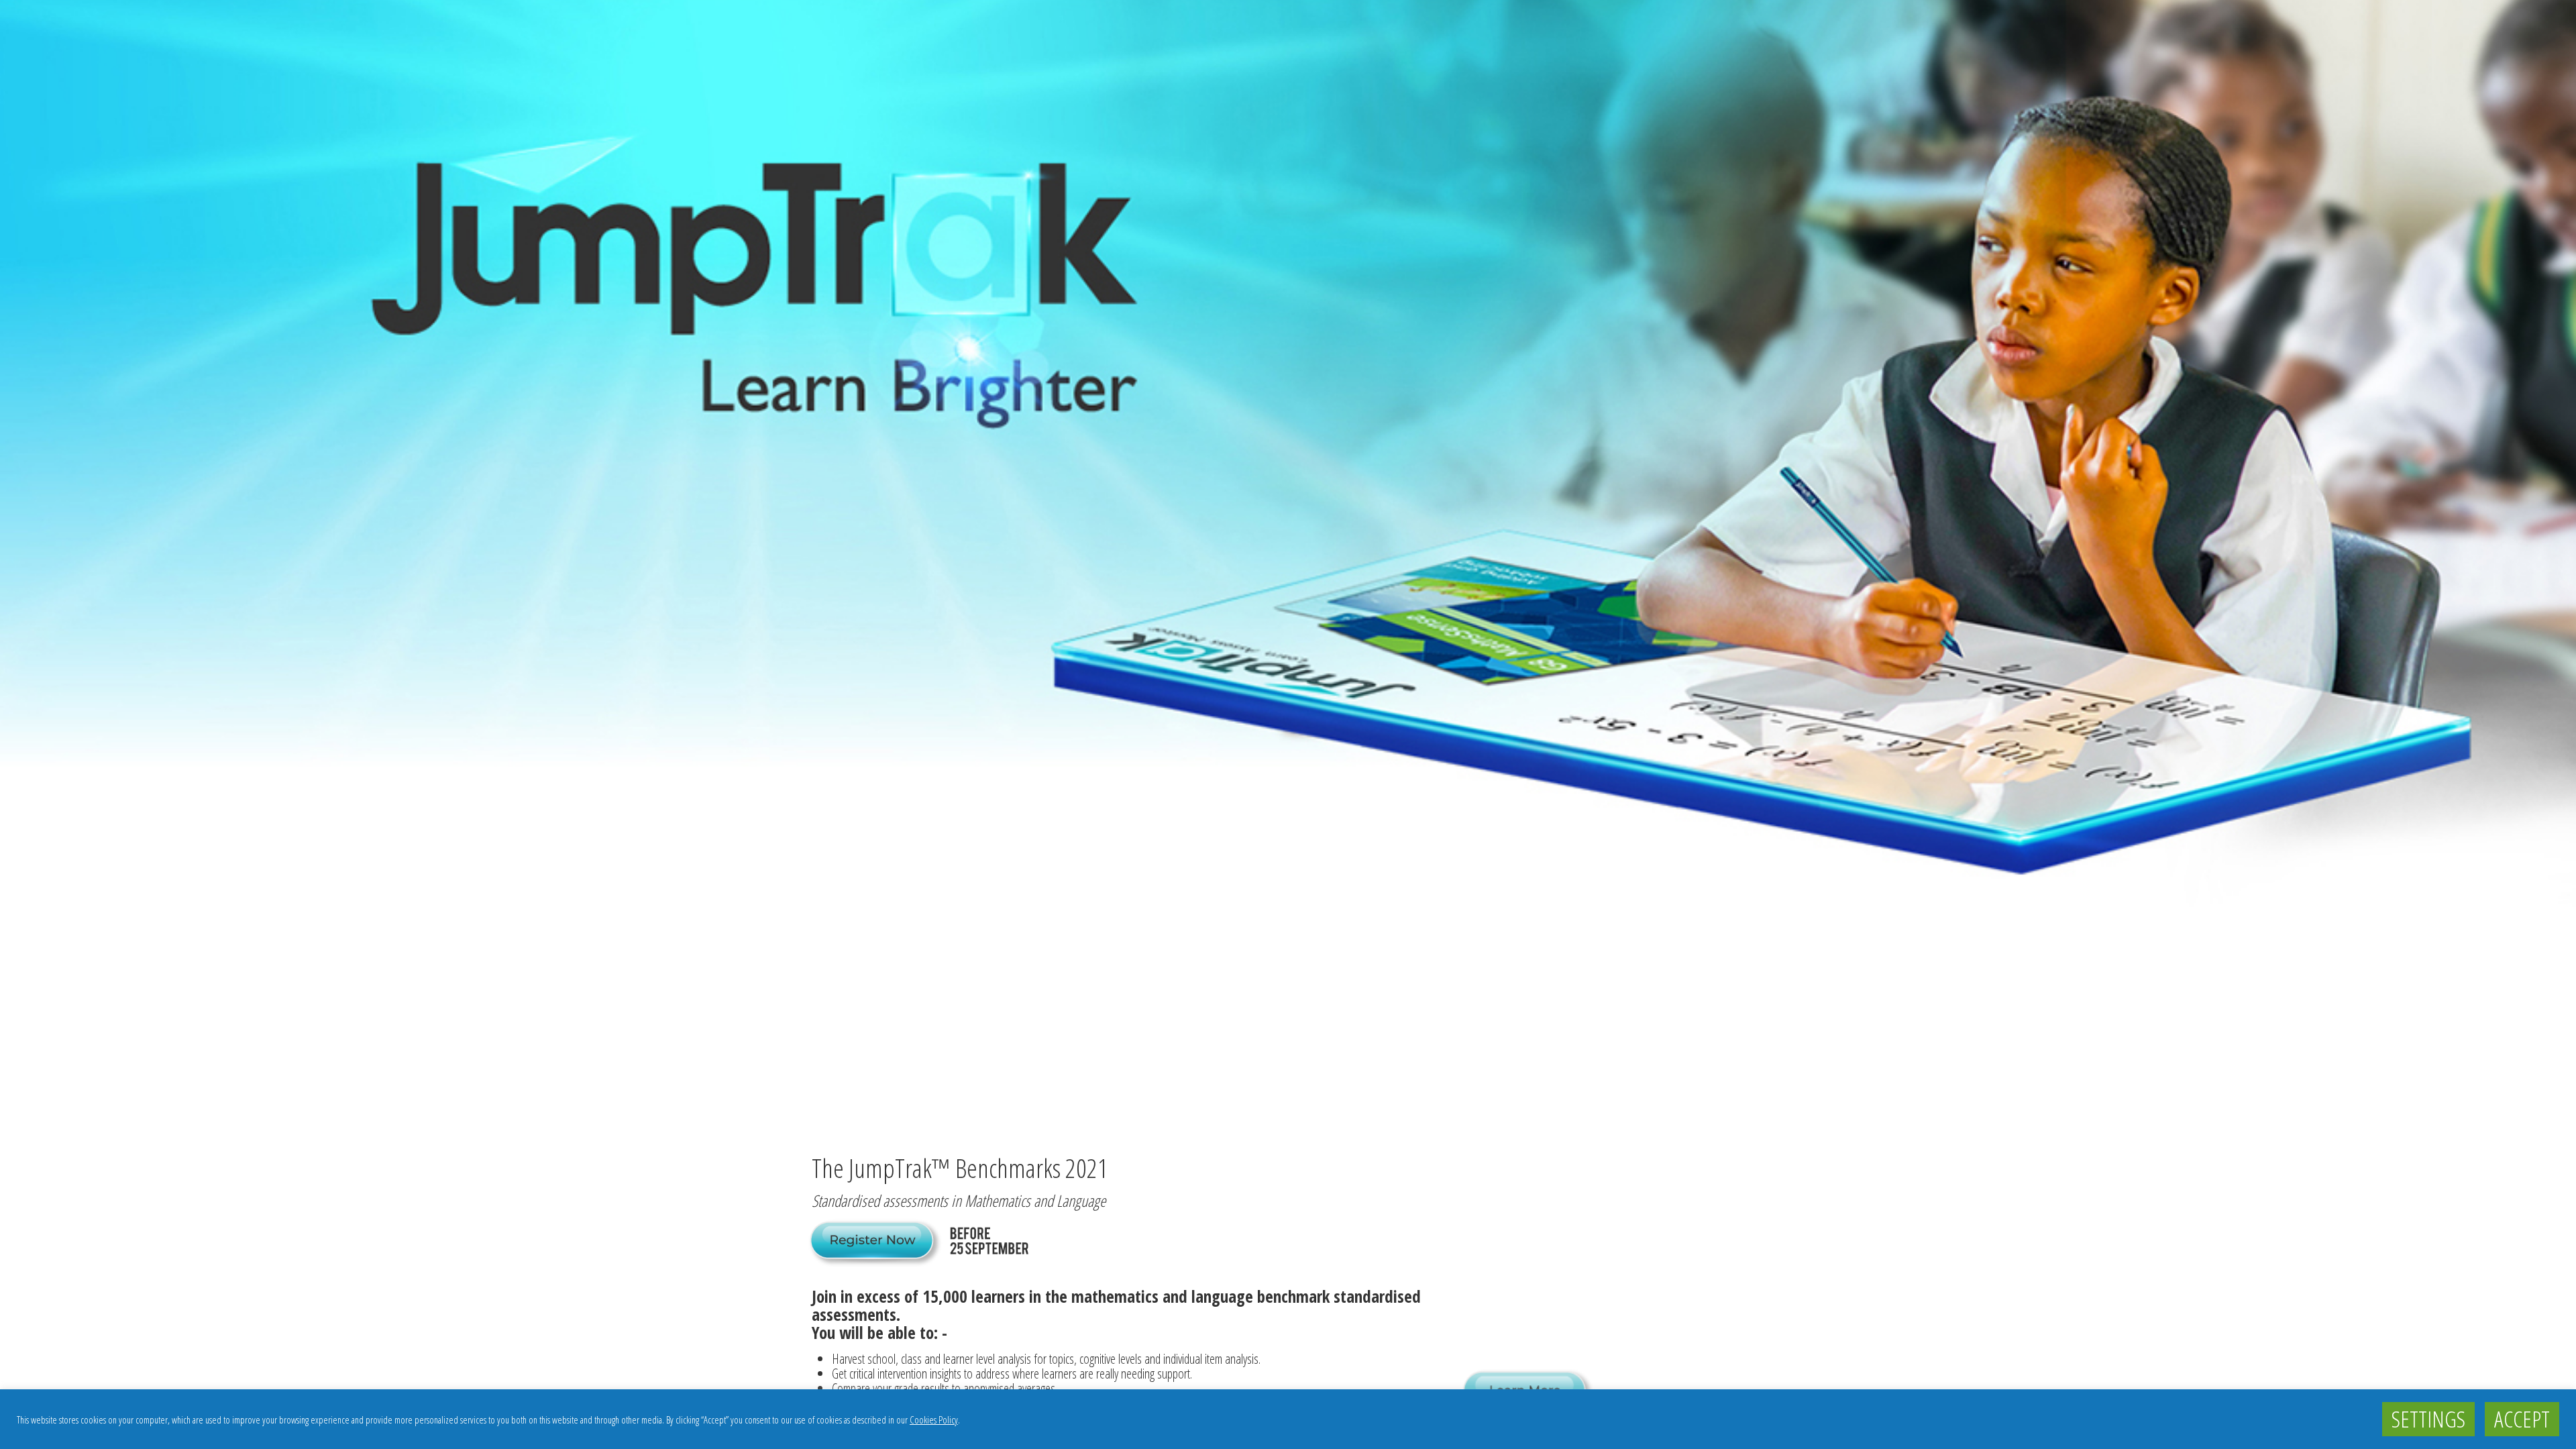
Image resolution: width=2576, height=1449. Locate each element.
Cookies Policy (934, 1419)
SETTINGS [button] (2428, 1419)
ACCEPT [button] (2522, 1419)
